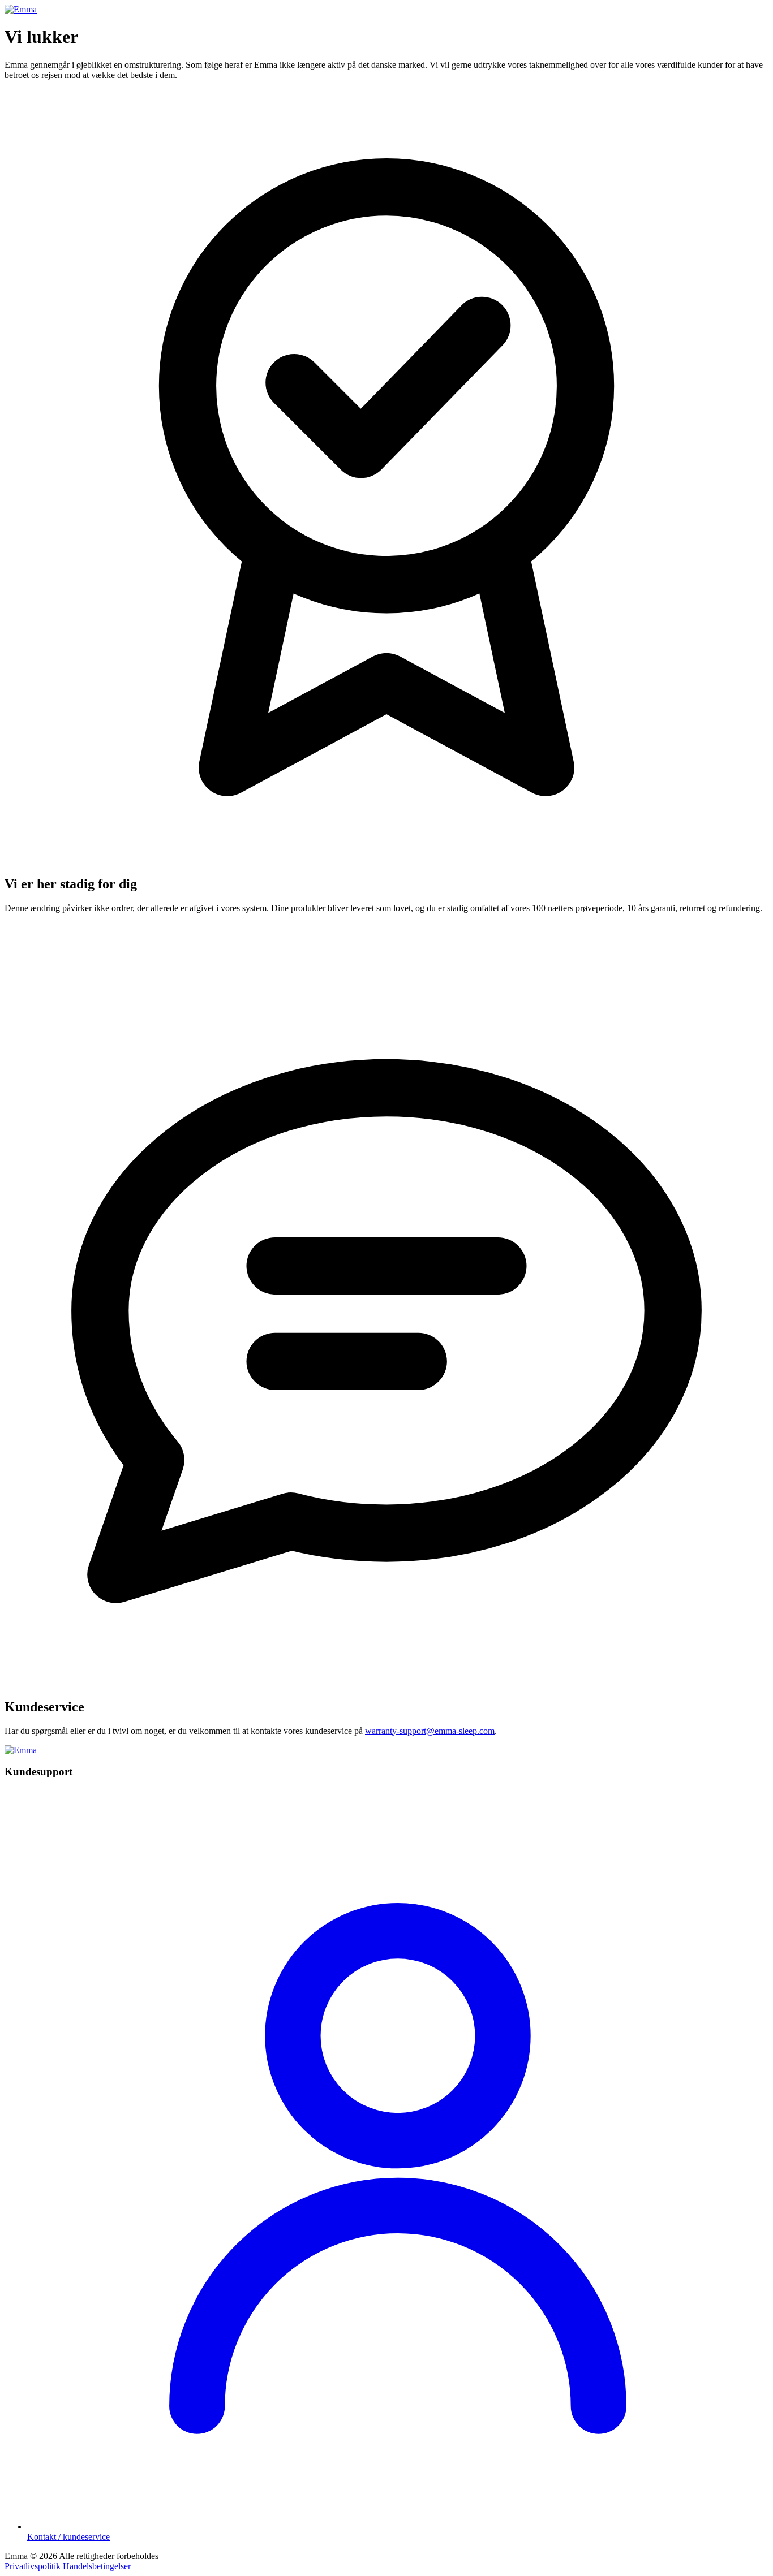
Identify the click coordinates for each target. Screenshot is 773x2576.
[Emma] (21, 9)
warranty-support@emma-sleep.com (430, 1731)
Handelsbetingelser (97, 2566)
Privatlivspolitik (33, 2566)
